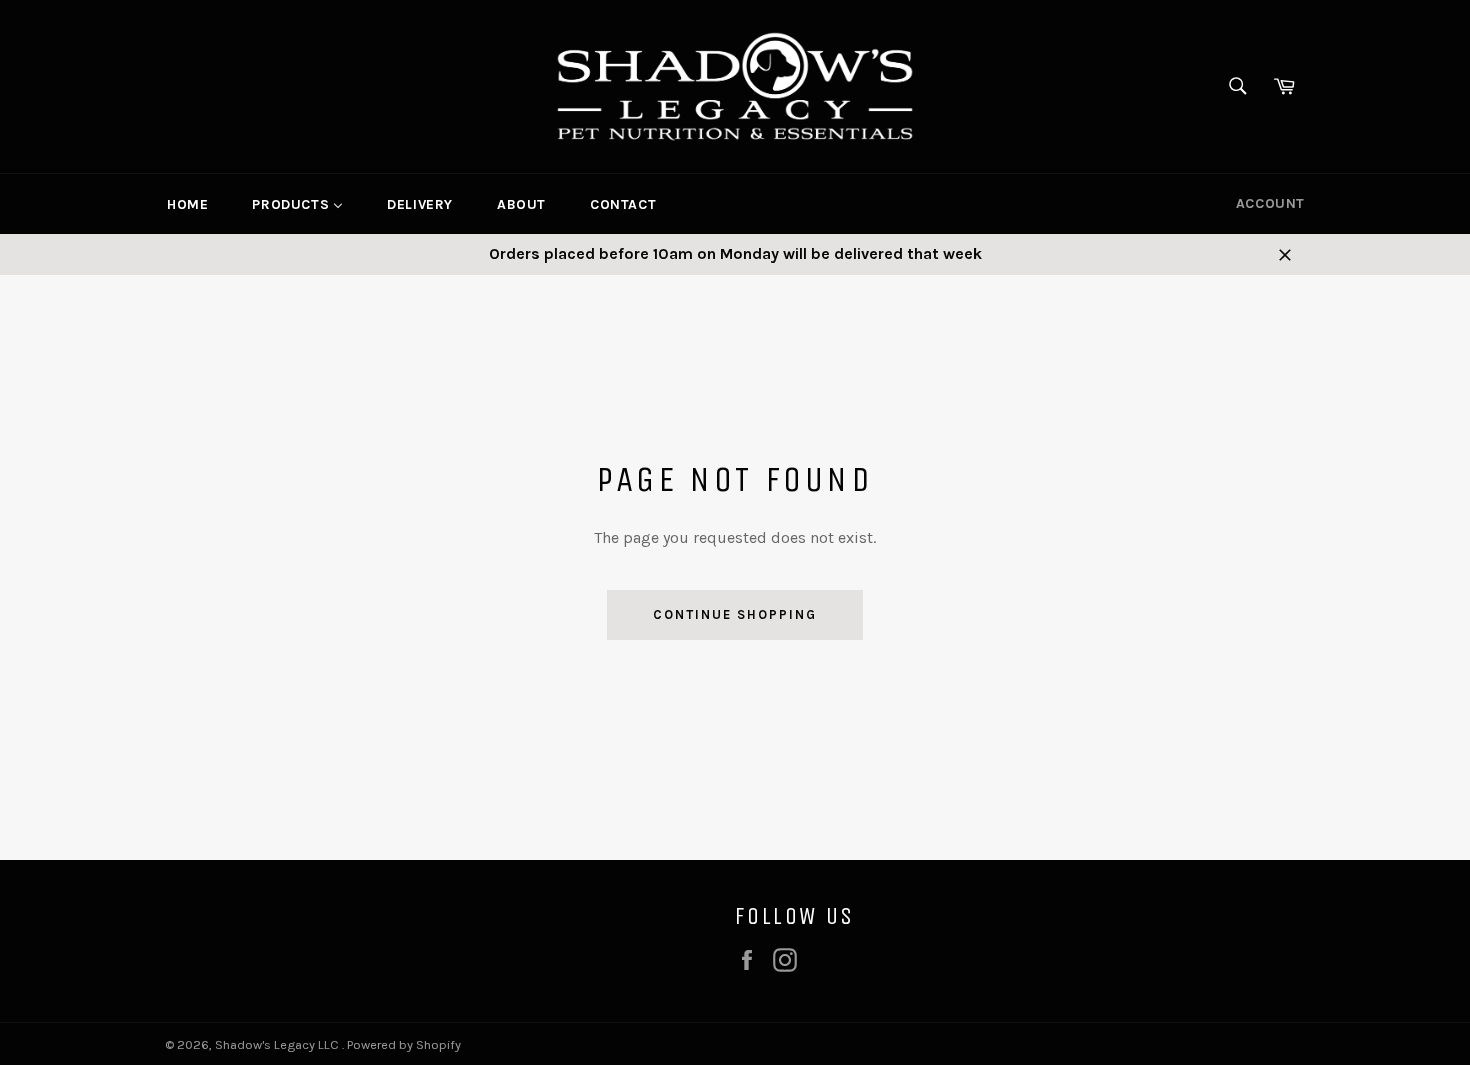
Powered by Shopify (404, 1044)
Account (1270, 203)
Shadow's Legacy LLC (278, 1044)
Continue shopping (734, 614)
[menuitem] (187, 204)
